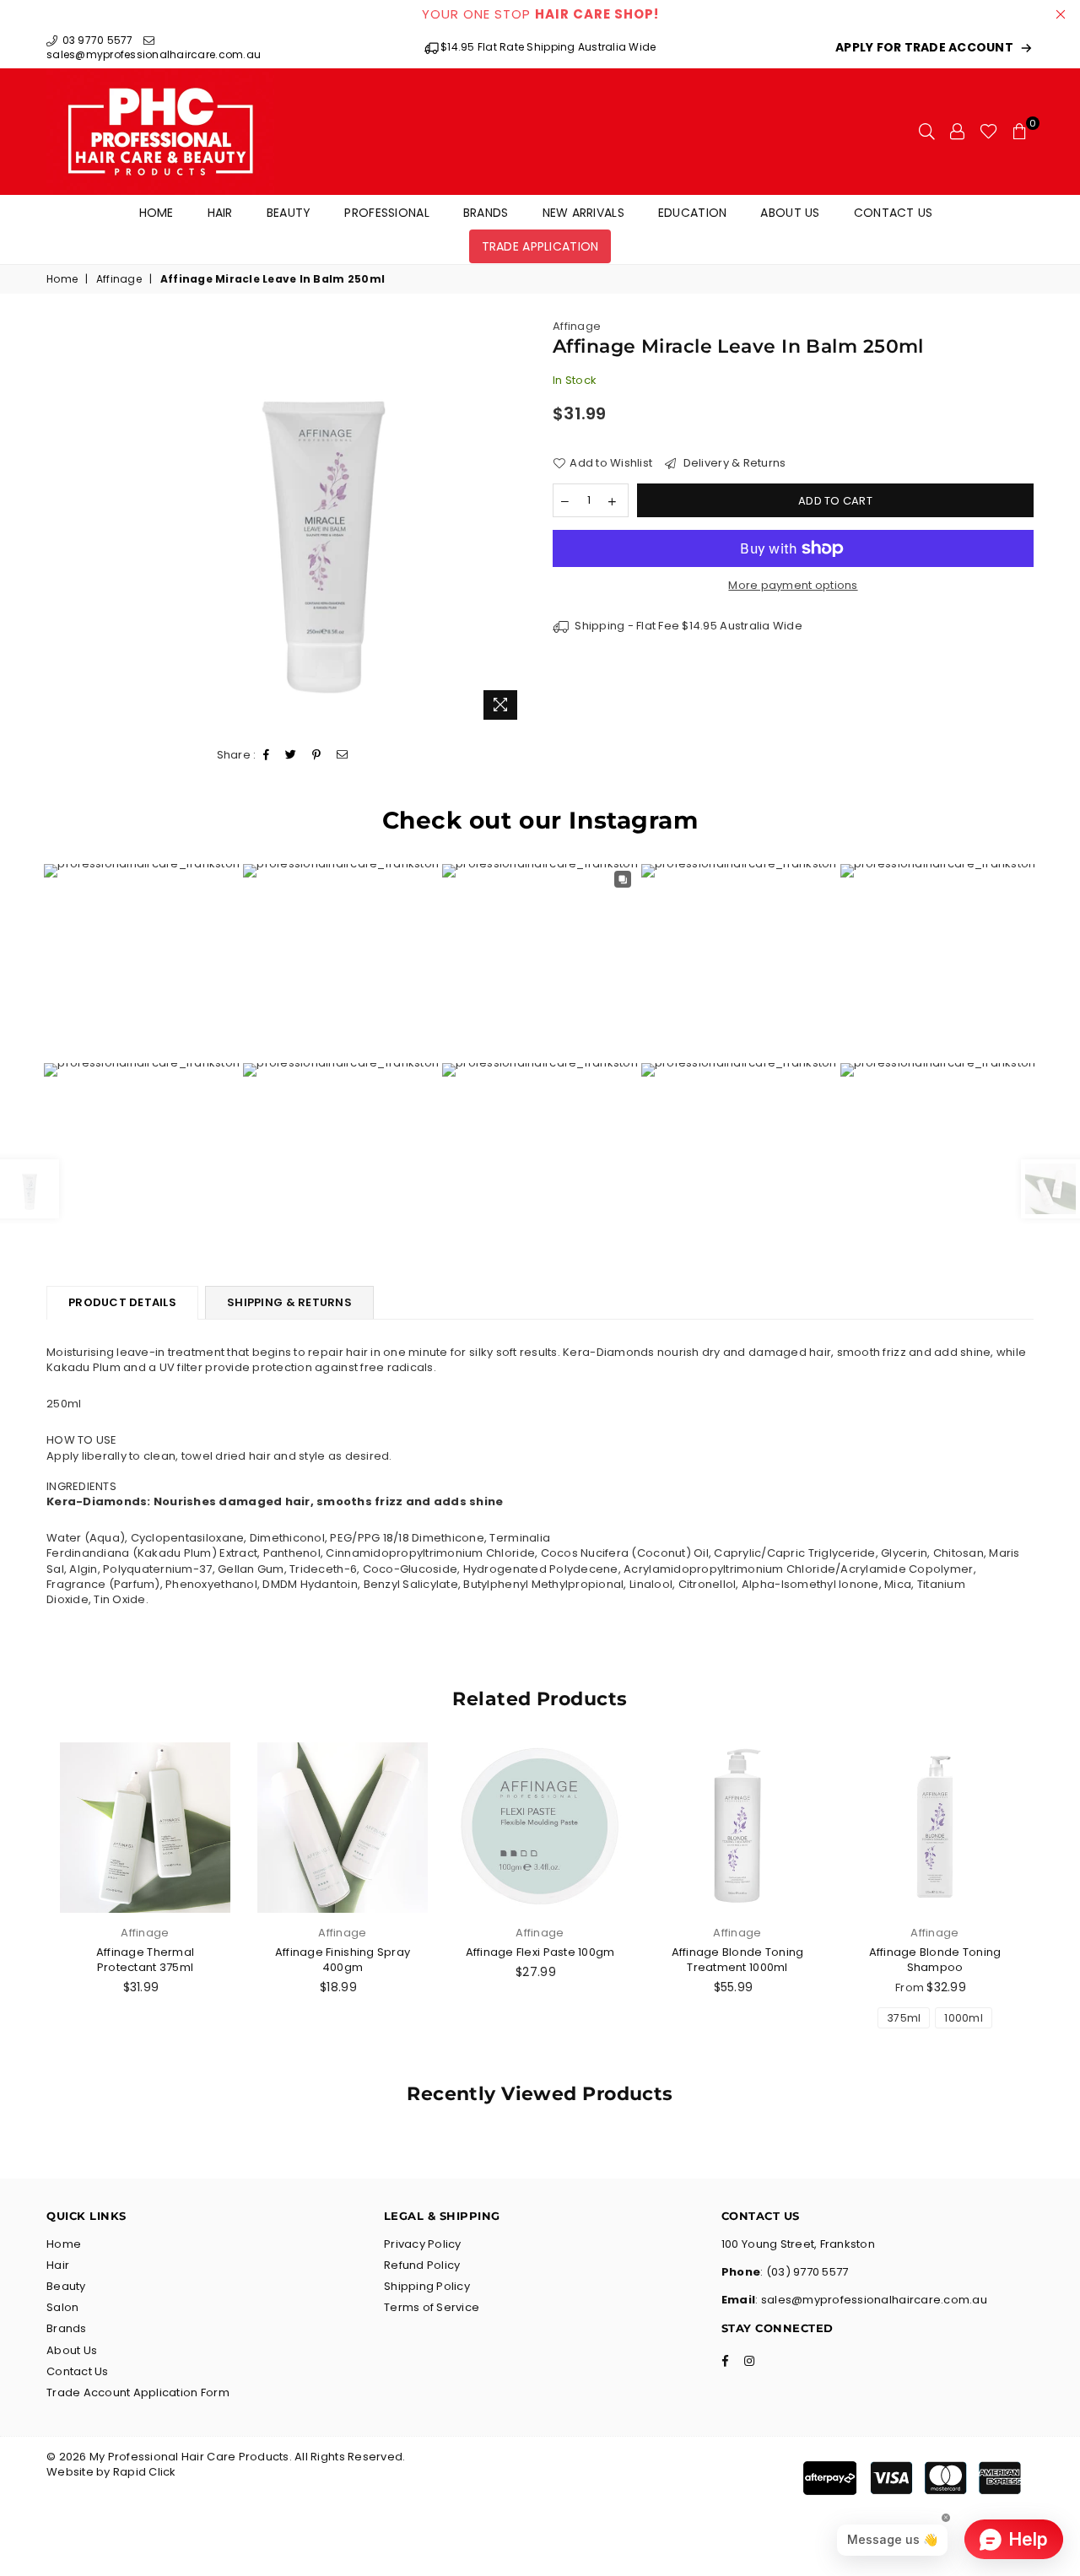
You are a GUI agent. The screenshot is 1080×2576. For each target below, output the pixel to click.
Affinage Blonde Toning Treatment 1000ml (738, 1960)
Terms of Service (432, 2307)
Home (157, 213)
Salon (62, 2307)
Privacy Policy (423, 2244)
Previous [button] (27, 1903)
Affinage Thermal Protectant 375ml (145, 1960)
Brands (486, 213)
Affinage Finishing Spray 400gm (343, 1960)
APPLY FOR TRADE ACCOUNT (924, 48)
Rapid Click (145, 2472)
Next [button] (1053, 1903)
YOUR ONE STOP (540, 14)
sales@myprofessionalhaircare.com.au (154, 54)
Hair (220, 213)
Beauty (289, 213)
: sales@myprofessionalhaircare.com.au (871, 2300)
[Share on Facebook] (267, 756)
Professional (386, 213)
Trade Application (540, 246)
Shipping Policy (427, 2286)
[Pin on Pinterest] (317, 756)
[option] (324, 524)
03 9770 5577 (96, 40)
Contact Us (894, 213)
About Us (790, 213)
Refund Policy (422, 2265)
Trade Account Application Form (138, 2392)
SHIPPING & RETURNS (289, 1302)
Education (693, 213)
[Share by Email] (343, 756)
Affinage (119, 279)
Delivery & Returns (733, 463)
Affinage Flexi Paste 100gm (540, 1952)
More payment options (793, 586)
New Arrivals (583, 213)
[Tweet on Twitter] (291, 756)
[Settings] (957, 132)
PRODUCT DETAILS (122, 1302)
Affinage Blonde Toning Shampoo (935, 1960)
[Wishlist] (988, 132)
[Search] (927, 132)
